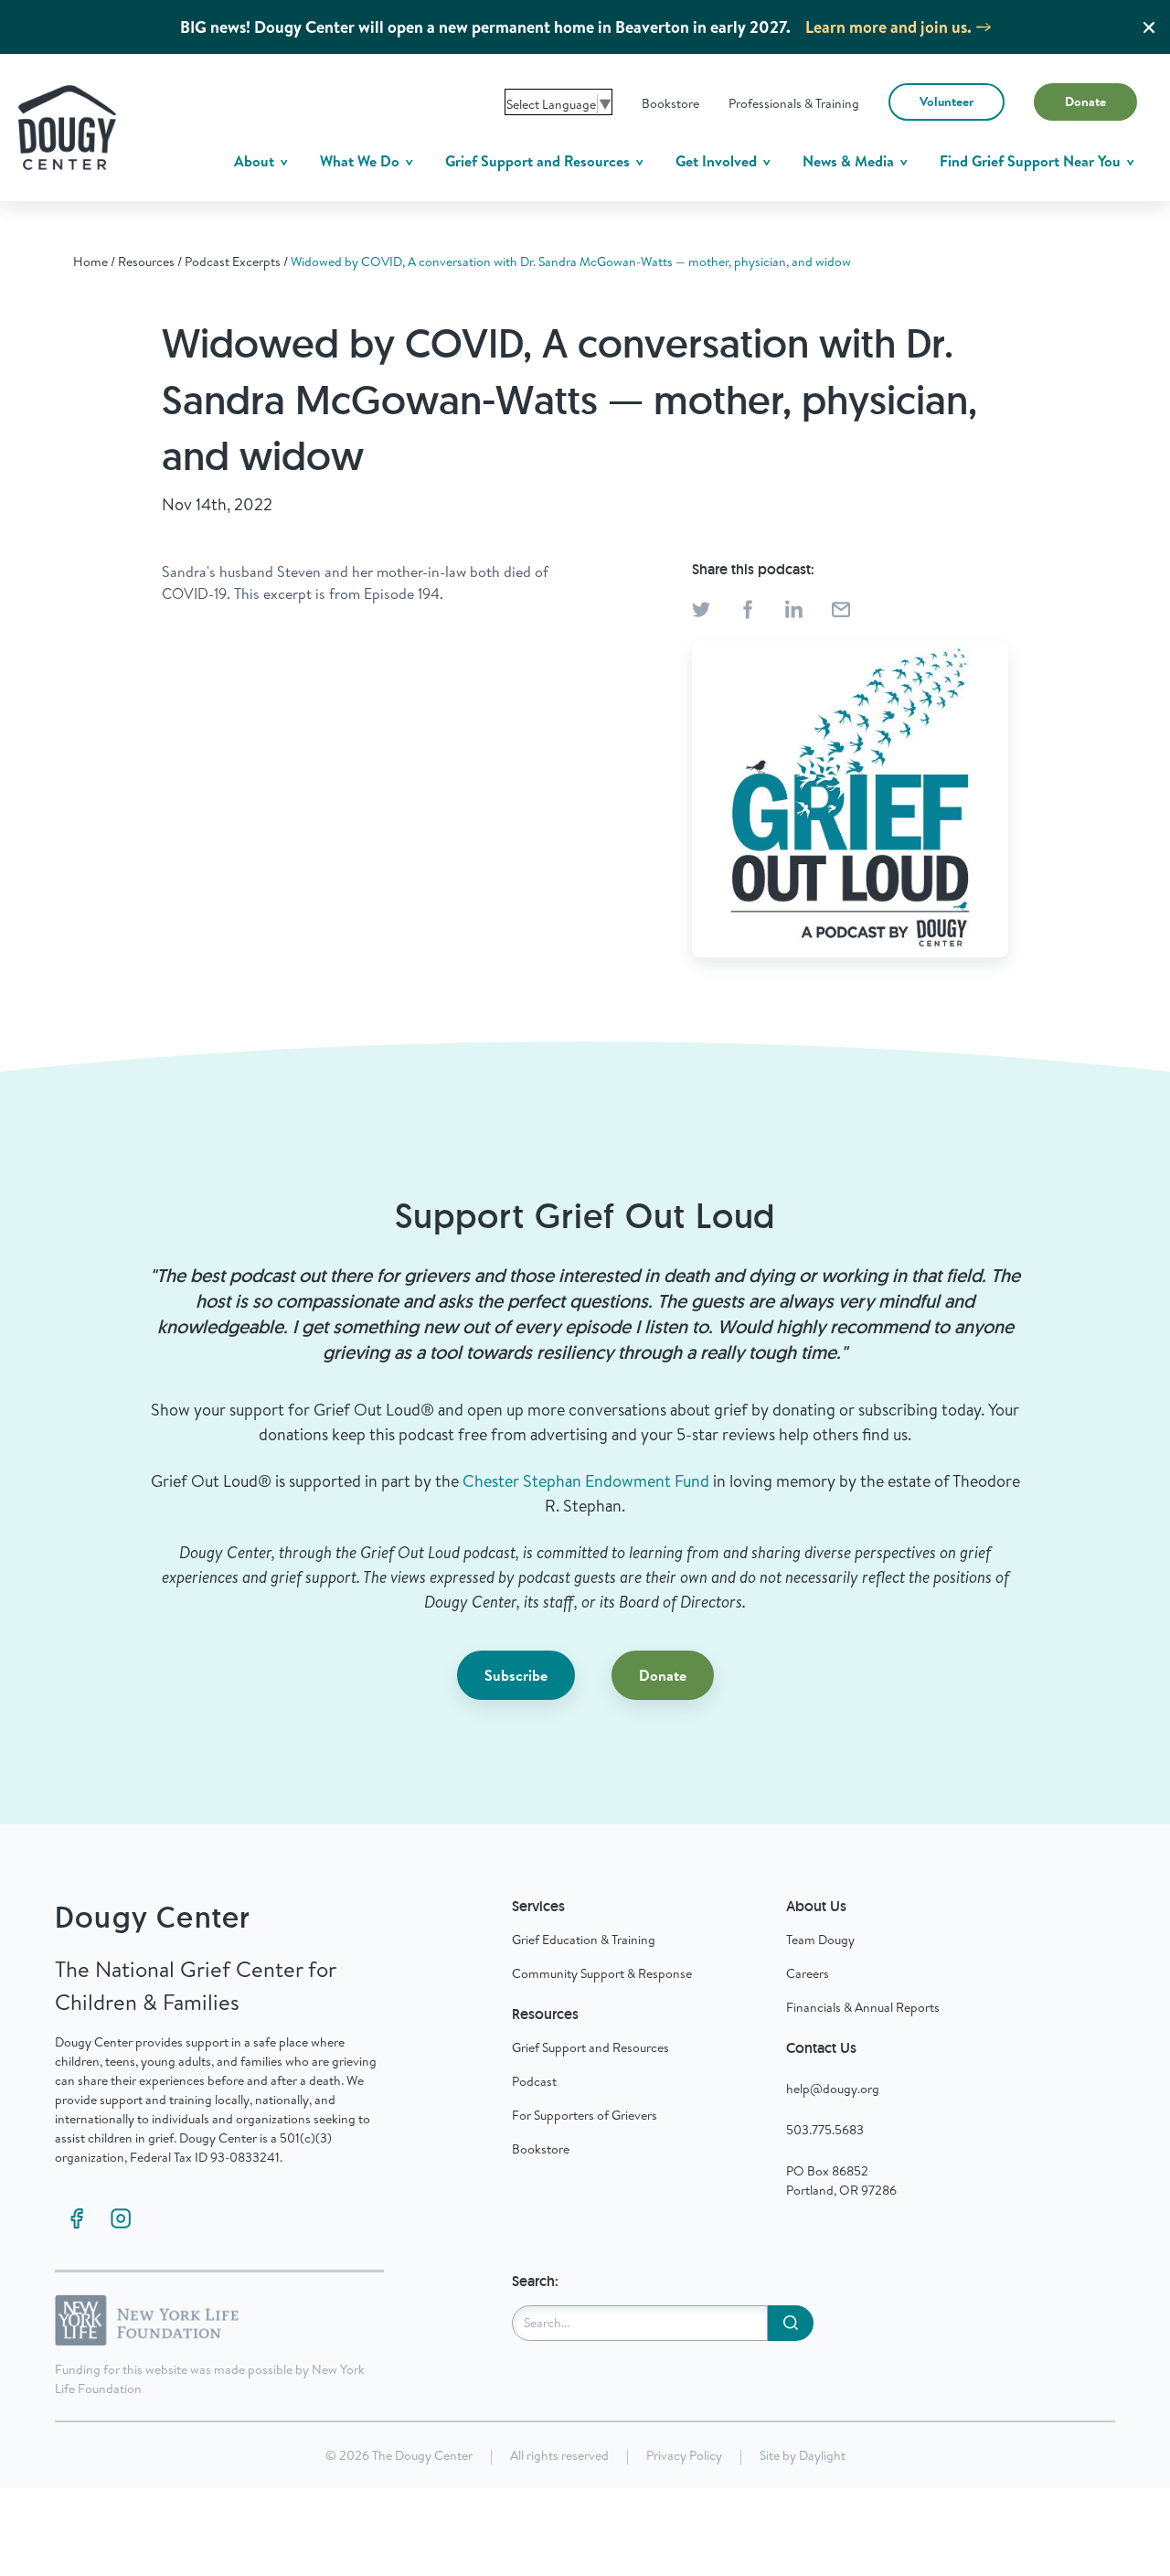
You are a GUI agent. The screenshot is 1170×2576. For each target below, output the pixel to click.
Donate (1085, 102)
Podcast (534, 2081)
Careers (808, 1973)
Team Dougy (820, 1940)
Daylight (822, 2455)
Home (90, 262)
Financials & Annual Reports (863, 2007)
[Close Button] (1149, 27)
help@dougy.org (833, 2089)
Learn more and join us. (888, 27)
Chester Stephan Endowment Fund (586, 1481)
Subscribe (516, 1675)
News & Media (850, 161)
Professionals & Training (794, 103)
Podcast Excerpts (233, 262)
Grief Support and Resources (539, 161)
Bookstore (670, 103)
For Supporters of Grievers (585, 2115)
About (256, 161)
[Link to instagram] (121, 2218)
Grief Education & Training (584, 1940)
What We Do (362, 161)
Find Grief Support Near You (1032, 161)
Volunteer (947, 102)
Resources (146, 262)
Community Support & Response (602, 1973)
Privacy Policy (684, 2455)
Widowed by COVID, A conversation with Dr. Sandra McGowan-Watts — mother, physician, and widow (571, 262)
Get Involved (718, 161)
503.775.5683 (825, 2130)
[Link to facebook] (77, 2218)
